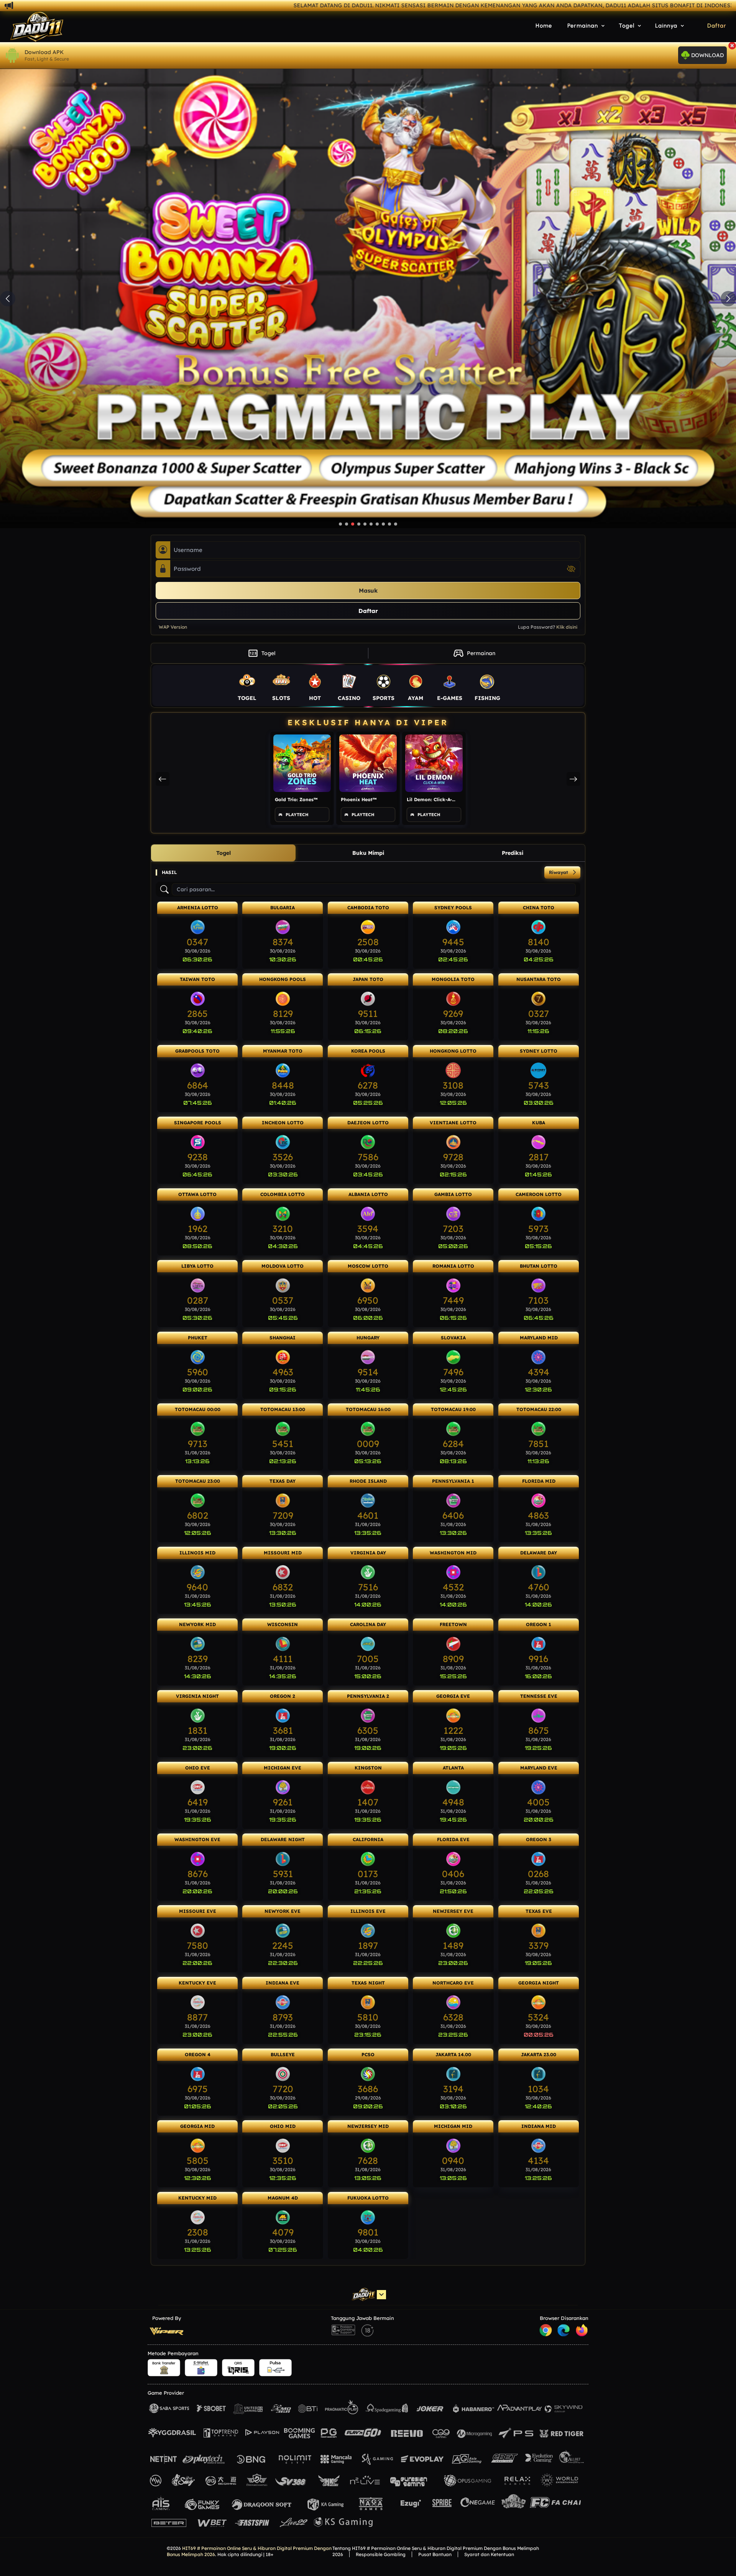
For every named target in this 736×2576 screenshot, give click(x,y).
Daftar (717, 26)
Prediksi (513, 853)
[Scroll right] (573, 779)
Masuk (368, 591)
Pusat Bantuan (435, 2554)
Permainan (474, 653)
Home (544, 26)
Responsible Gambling (381, 2554)
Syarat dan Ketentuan (489, 2554)
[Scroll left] (163, 779)
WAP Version (173, 627)
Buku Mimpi (368, 853)
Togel (262, 653)
